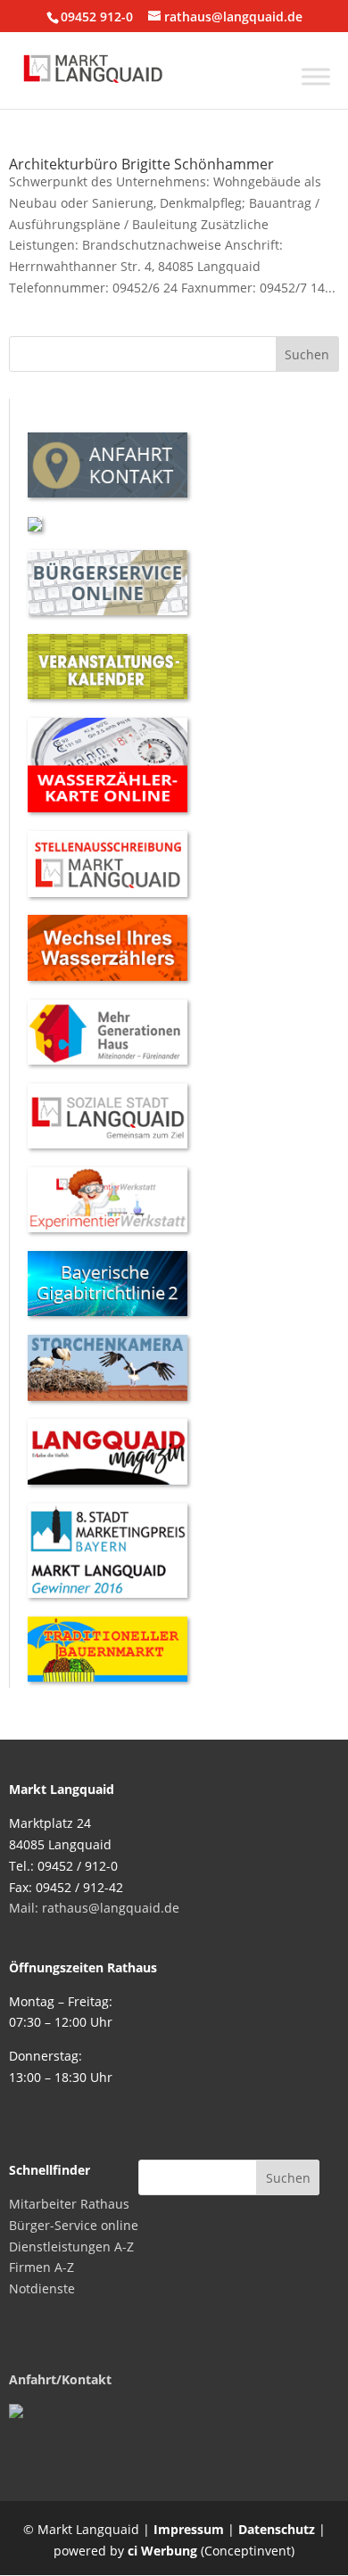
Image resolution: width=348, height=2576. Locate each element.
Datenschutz (277, 2529)
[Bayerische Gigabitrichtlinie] (108, 1311)
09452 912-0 (97, 16)
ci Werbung (162, 2551)
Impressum (189, 2529)
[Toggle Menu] (316, 76)
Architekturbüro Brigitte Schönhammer (141, 164)
